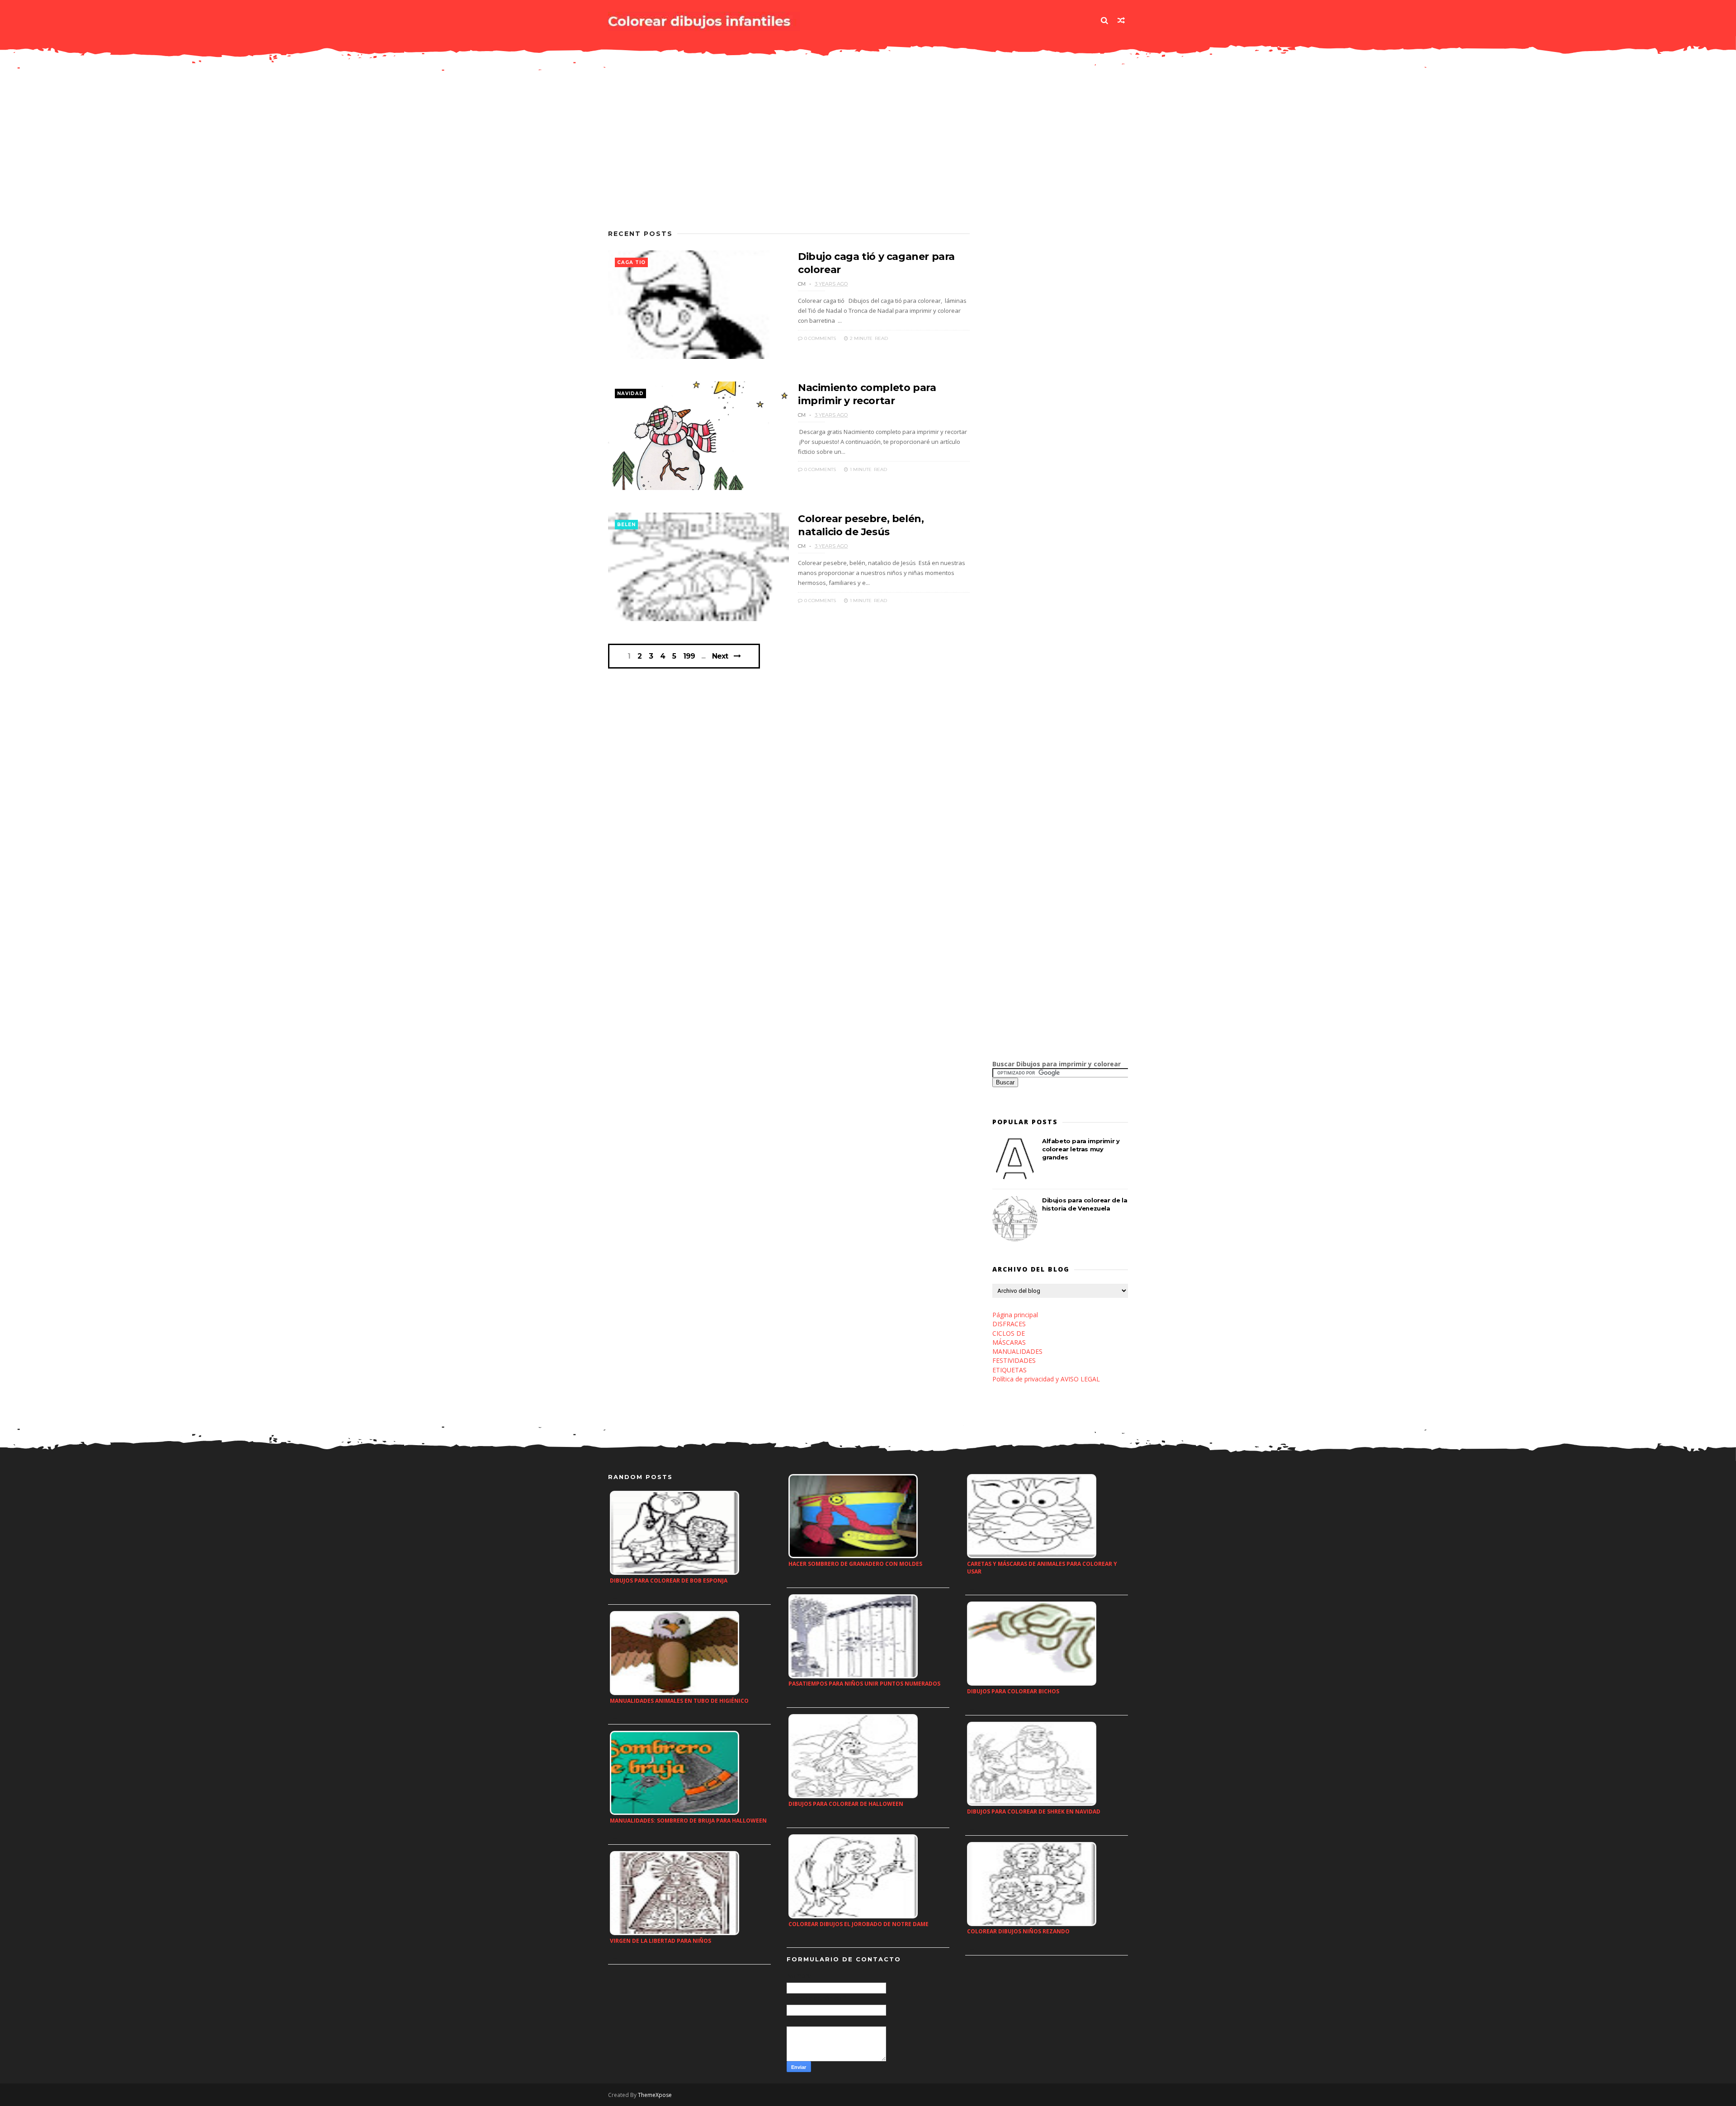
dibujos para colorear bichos (1013, 1691)
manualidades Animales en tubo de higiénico (679, 1701)
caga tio (631, 262)
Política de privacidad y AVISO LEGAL (1046, 1379)
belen (626, 525)
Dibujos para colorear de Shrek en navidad (1034, 1812)
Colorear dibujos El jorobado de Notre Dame (859, 1924)
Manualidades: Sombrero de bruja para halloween (688, 1821)
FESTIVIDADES (1014, 1360)
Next (720, 656)
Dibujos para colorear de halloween (846, 1804)
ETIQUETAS (1010, 1370)
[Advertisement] (789, 156)
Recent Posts (640, 234)
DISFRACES (1009, 1324)
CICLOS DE (1009, 1333)
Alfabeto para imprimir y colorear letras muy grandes (1081, 1149)
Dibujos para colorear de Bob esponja (669, 1581)
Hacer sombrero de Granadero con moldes (855, 1564)
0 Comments (819, 338)
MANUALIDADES (1017, 1351)
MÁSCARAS (1009, 1342)
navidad (630, 393)
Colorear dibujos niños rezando (1018, 1931)
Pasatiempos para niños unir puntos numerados (864, 1684)
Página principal (1015, 1315)
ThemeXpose (655, 2095)
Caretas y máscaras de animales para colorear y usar (1042, 1568)
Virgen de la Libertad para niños (660, 1941)
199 (689, 656)
